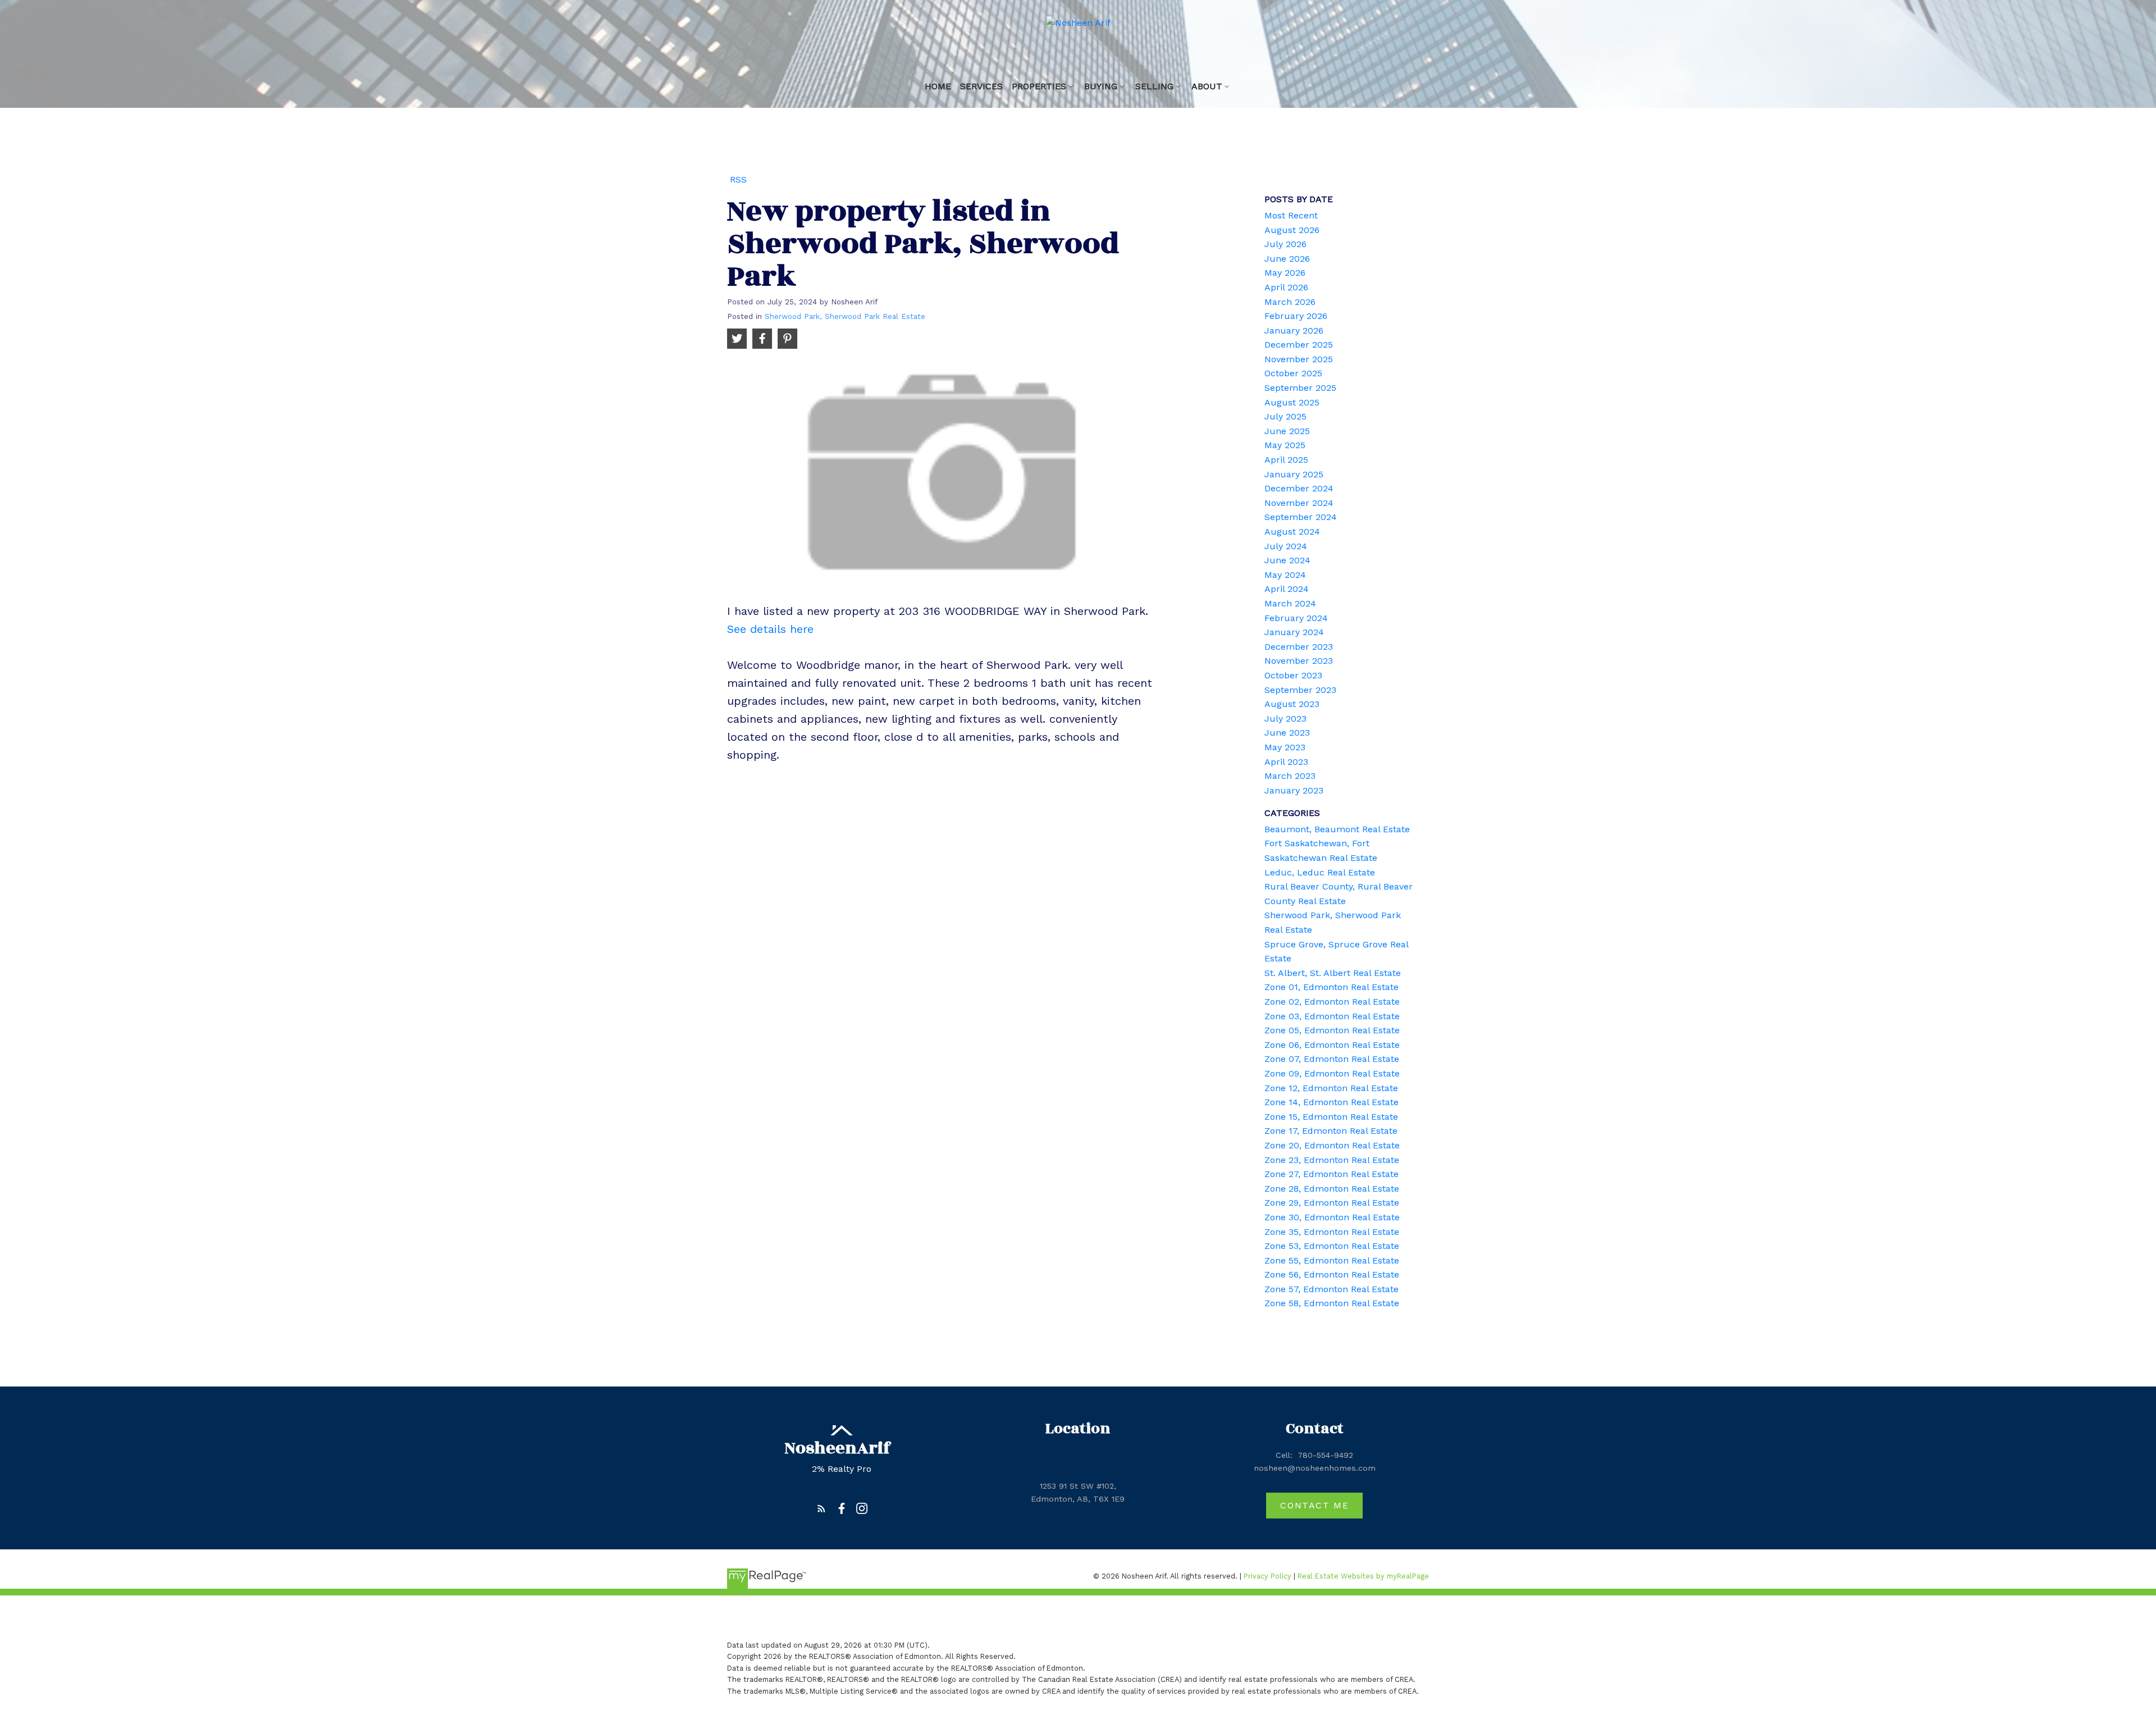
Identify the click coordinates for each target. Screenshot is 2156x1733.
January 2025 (1294, 474)
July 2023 (1285, 719)
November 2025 (1299, 359)
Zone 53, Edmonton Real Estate (1332, 1246)
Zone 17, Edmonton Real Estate (1331, 1131)
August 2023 (1292, 704)
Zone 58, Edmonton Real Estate (1332, 1303)
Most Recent (1291, 215)
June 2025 (1287, 431)
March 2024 (1290, 603)
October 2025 (1293, 373)
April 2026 (1286, 287)
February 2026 (1296, 316)
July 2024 (1286, 546)
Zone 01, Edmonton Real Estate (1331, 987)
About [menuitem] (1207, 86)
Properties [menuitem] (1039, 86)
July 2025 (1285, 416)
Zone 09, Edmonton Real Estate (1332, 1073)
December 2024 (1299, 488)
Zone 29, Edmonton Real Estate (1332, 1203)
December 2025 (1299, 345)
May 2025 (1285, 445)
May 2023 (1285, 747)
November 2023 (1299, 661)
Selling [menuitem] (1154, 86)
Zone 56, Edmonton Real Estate (1332, 1274)
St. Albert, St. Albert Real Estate (1333, 973)
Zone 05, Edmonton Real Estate (1332, 1030)
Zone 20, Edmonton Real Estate (1332, 1145)
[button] (821, 1508)
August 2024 (1292, 532)
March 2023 (1290, 776)
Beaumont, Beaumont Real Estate (1337, 829)
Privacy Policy (1267, 1576)
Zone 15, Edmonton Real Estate (1331, 1117)
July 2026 (1285, 244)
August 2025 (1292, 402)
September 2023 (1300, 690)
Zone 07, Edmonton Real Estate (1332, 1059)
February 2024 (1296, 618)
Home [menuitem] (938, 86)
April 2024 (1287, 589)
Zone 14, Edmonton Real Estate (1331, 1102)
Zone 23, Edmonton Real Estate (1332, 1160)
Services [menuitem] (981, 86)
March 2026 (1290, 302)
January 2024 (1294, 632)
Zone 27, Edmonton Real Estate (1331, 1174)
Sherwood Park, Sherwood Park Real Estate (845, 316)
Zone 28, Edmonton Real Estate (1332, 1189)
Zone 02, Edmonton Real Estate (1332, 1002)
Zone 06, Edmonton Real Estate (1332, 1045)
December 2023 (1299, 647)
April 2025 (1286, 460)
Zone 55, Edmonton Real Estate (1332, 1260)
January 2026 (1294, 330)
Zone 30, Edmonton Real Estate (1332, 1217)
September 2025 (1300, 388)
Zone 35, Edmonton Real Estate (1332, 1232)
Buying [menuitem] (1101, 86)
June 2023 (1287, 733)
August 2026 (1292, 230)
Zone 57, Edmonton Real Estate (1331, 1289)
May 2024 (1285, 575)
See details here (770, 629)
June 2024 (1287, 560)
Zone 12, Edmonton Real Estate (1331, 1088)
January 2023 (1294, 790)
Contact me (1314, 1505)
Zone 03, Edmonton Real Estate (1332, 1016)
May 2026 (1285, 273)
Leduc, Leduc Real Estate (1320, 872)
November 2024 (1299, 503)
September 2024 (1301, 517)
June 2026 (1287, 259)
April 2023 (1286, 762)
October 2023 (1293, 675)
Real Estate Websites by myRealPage (1363, 1576)
